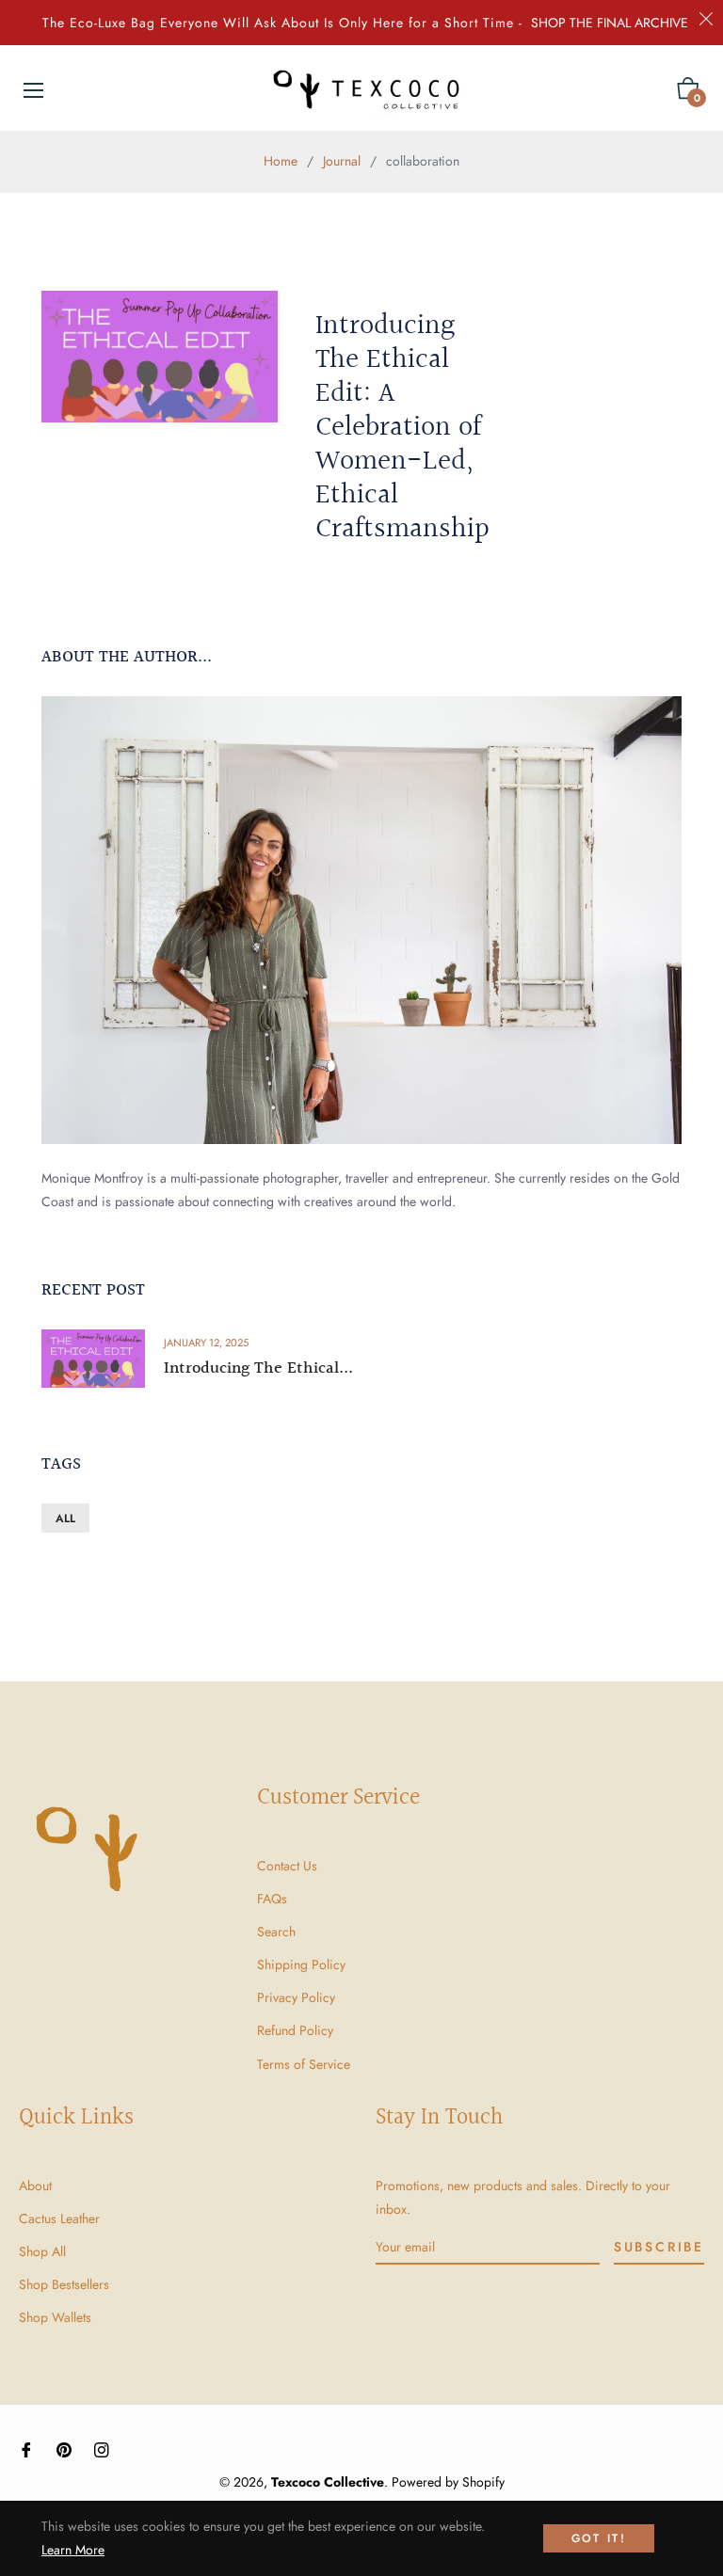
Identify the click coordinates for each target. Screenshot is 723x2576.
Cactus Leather (59, 2218)
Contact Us (287, 1866)
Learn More (73, 2550)
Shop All (42, 2251)
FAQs (272, 1899)
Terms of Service (304, 2064)
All (65, 1519)
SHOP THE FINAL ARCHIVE (610, 23)
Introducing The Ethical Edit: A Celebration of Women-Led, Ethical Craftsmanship (402, 428)
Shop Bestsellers (64, 2284)
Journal (342, 161)
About (35, 2186)
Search (276, 1932)
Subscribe (659, 2247)
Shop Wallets (55, 2317)
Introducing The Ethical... (258, 1369)
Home (281, 161)
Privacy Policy (296, 1997)
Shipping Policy (301, 1964)
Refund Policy (295, 2030)
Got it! (599, 2538)
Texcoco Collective (328, 2482)
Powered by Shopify (448, 2482)
